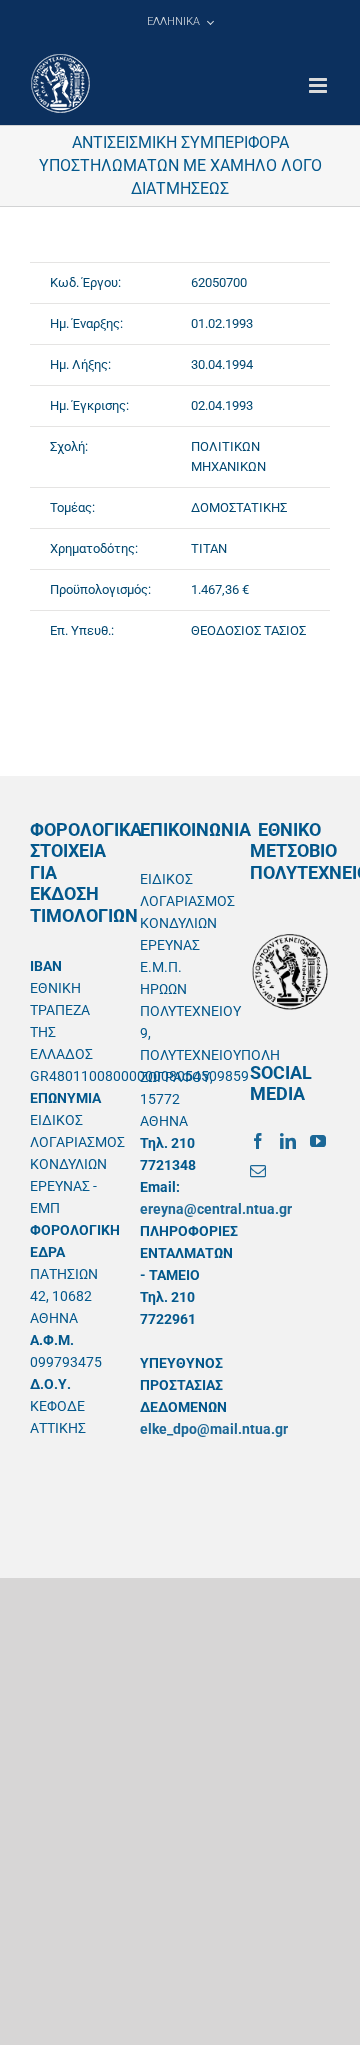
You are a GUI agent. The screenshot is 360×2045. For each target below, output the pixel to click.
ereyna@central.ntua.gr (216, 1209)
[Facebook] (258, 1141)
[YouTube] (318, 1141)
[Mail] (258, 1171)
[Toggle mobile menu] (319, 85)
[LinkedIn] (288, 1141)
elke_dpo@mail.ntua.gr (214, 1429)
